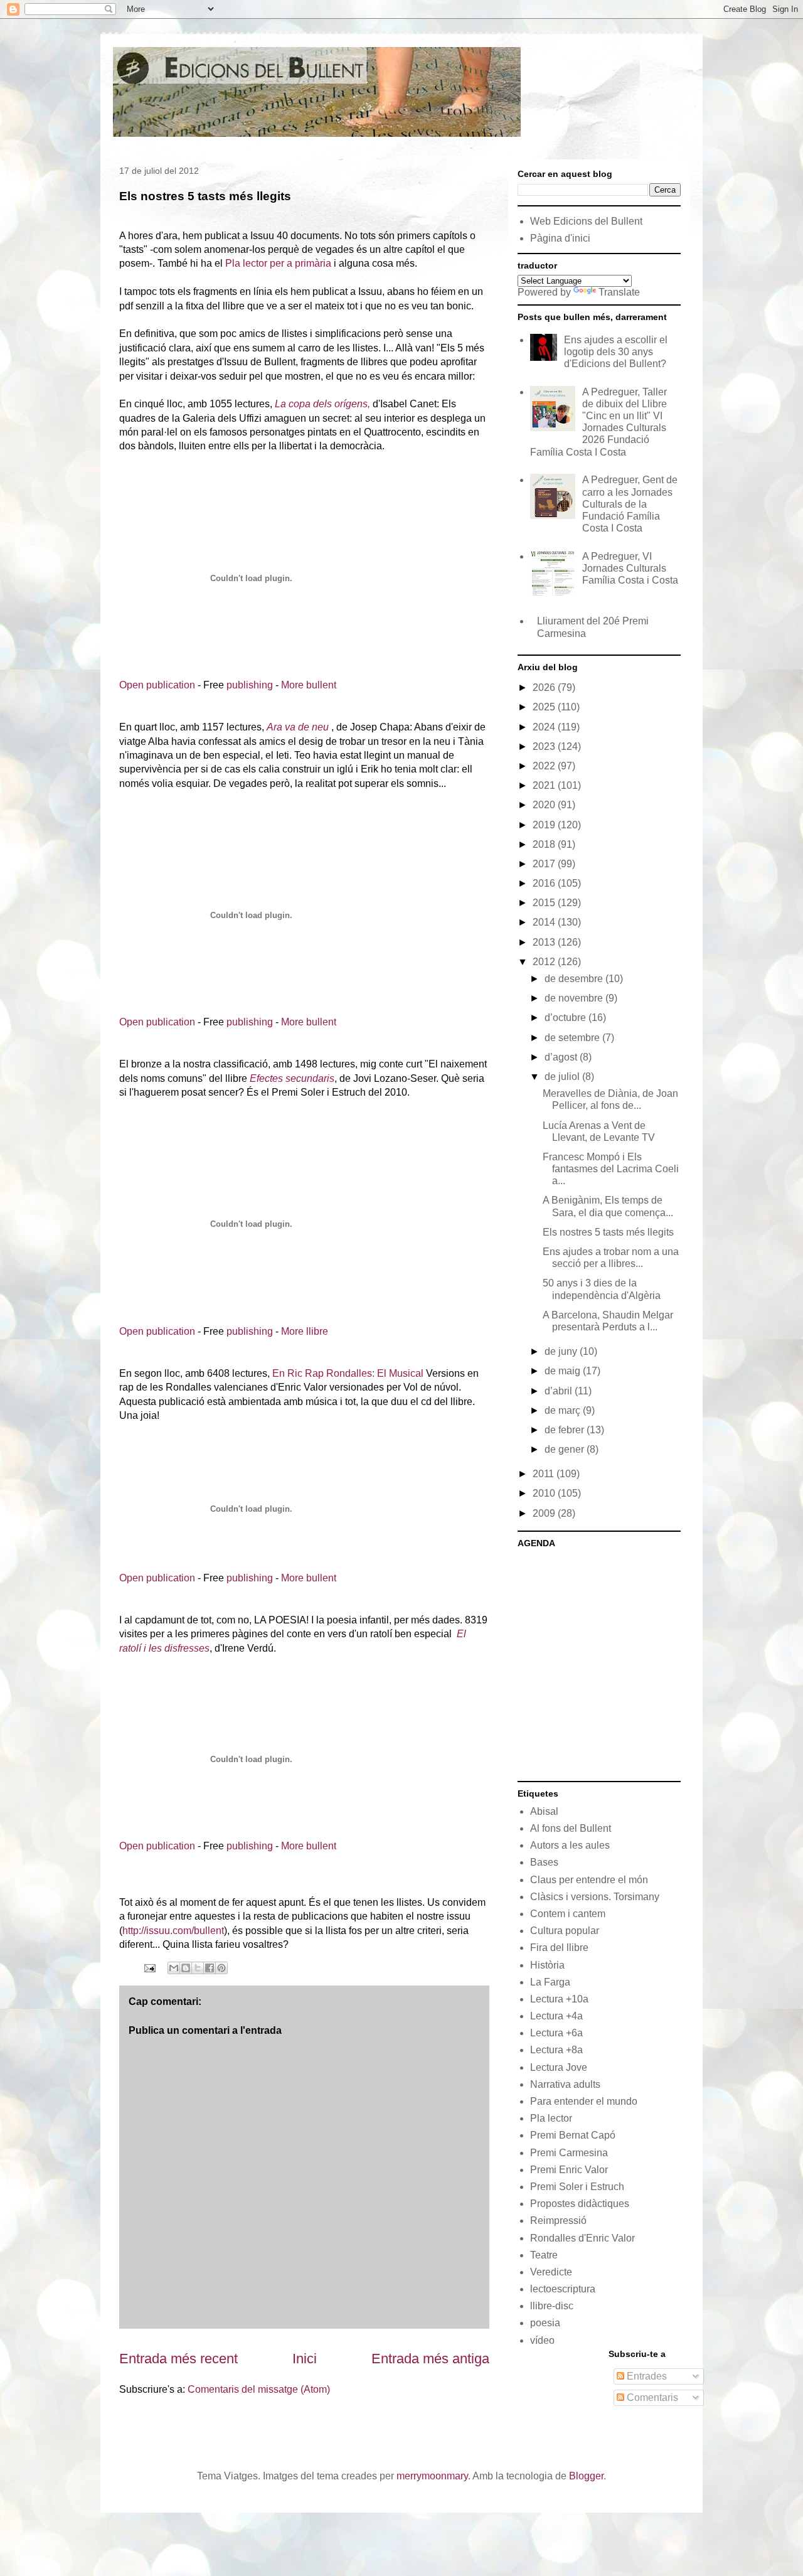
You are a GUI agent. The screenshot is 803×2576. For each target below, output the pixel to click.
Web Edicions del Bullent (586, 221)
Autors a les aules (570, 1845)
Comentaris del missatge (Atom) (259, 2389)
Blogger (586, 2476)
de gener (566, 1449)
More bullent (309, 685)
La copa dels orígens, (324, 404)
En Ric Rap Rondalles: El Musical (348, 1373)
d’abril (560, 1391)
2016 (545, 883)
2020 (545, 805)
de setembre (573, 1038)
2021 (545, 785)
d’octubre (566, 1018)
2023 (545, 746)
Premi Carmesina (569, 2153)
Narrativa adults (565, 2084)
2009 (545, 1513)
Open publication (157, 685)
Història (547, 1965)
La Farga (550, 1982)
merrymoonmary (432, 2476)
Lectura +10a (559, 1999)
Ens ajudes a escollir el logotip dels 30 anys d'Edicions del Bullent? (616, 352)
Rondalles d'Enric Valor (582, 2238)
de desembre (575, 979)
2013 (545, 942)
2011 (545, 1474)
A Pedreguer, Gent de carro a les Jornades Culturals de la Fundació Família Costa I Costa (630, 504)
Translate (619, 292)
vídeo (542, 2340)
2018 (545, 844)
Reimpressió (558, 2221)
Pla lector (551, 2118)
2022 (545, 766)
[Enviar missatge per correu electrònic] (149, 1967)
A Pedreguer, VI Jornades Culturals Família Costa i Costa (630, 568)
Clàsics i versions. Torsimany (595, 1897)
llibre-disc (552, 2306)
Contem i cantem (568, 1914)
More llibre (305, 1331)
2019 (545, 825)
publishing (250, 685)
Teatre (544, 2255)
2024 (545, 727)
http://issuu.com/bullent (173, 1931)
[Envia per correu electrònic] (174, 1968)
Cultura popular (565, 1931)
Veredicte (551, 2272)
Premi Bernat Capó (573, 2135)
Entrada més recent (178, 2359)
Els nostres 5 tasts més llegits (608, 1232)
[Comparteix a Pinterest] (221, 1968)
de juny (562, 1351)
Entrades (646, 2376)
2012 (545, 962)
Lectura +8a (556, 2050)
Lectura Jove (559, 2067)
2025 (545, 707)
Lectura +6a (556, 2033)
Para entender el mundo (584, 2101)
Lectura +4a (556, 2016)
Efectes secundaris (292, 1078)
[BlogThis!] (186, 1968)
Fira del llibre (559, 1948)
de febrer (566, 1430)
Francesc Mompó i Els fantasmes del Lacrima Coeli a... (611, 1169)
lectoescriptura (563, 2289)
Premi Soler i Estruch (577, 2187)
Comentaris (651, 2397)
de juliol (563, 1077)
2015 (545, 903)
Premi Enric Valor (569, 2170)
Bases (544, 1862)
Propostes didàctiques (580, 2204)
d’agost (562, 1057)
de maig (564, 1371)
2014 (545, 922)
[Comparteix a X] (198, 1968)
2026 (545, 687)
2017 (545, 864)
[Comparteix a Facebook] (210, 1968)
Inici (305, 2359)
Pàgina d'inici (560, 238)
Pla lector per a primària (278, 263)
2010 (545, 1493)
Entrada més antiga (430, 2359)
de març (564, 1410)
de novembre (575, 998)
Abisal (544, 1811)
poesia (545, 2323)
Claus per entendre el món (589, 1880)
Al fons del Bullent (571, 1828)
